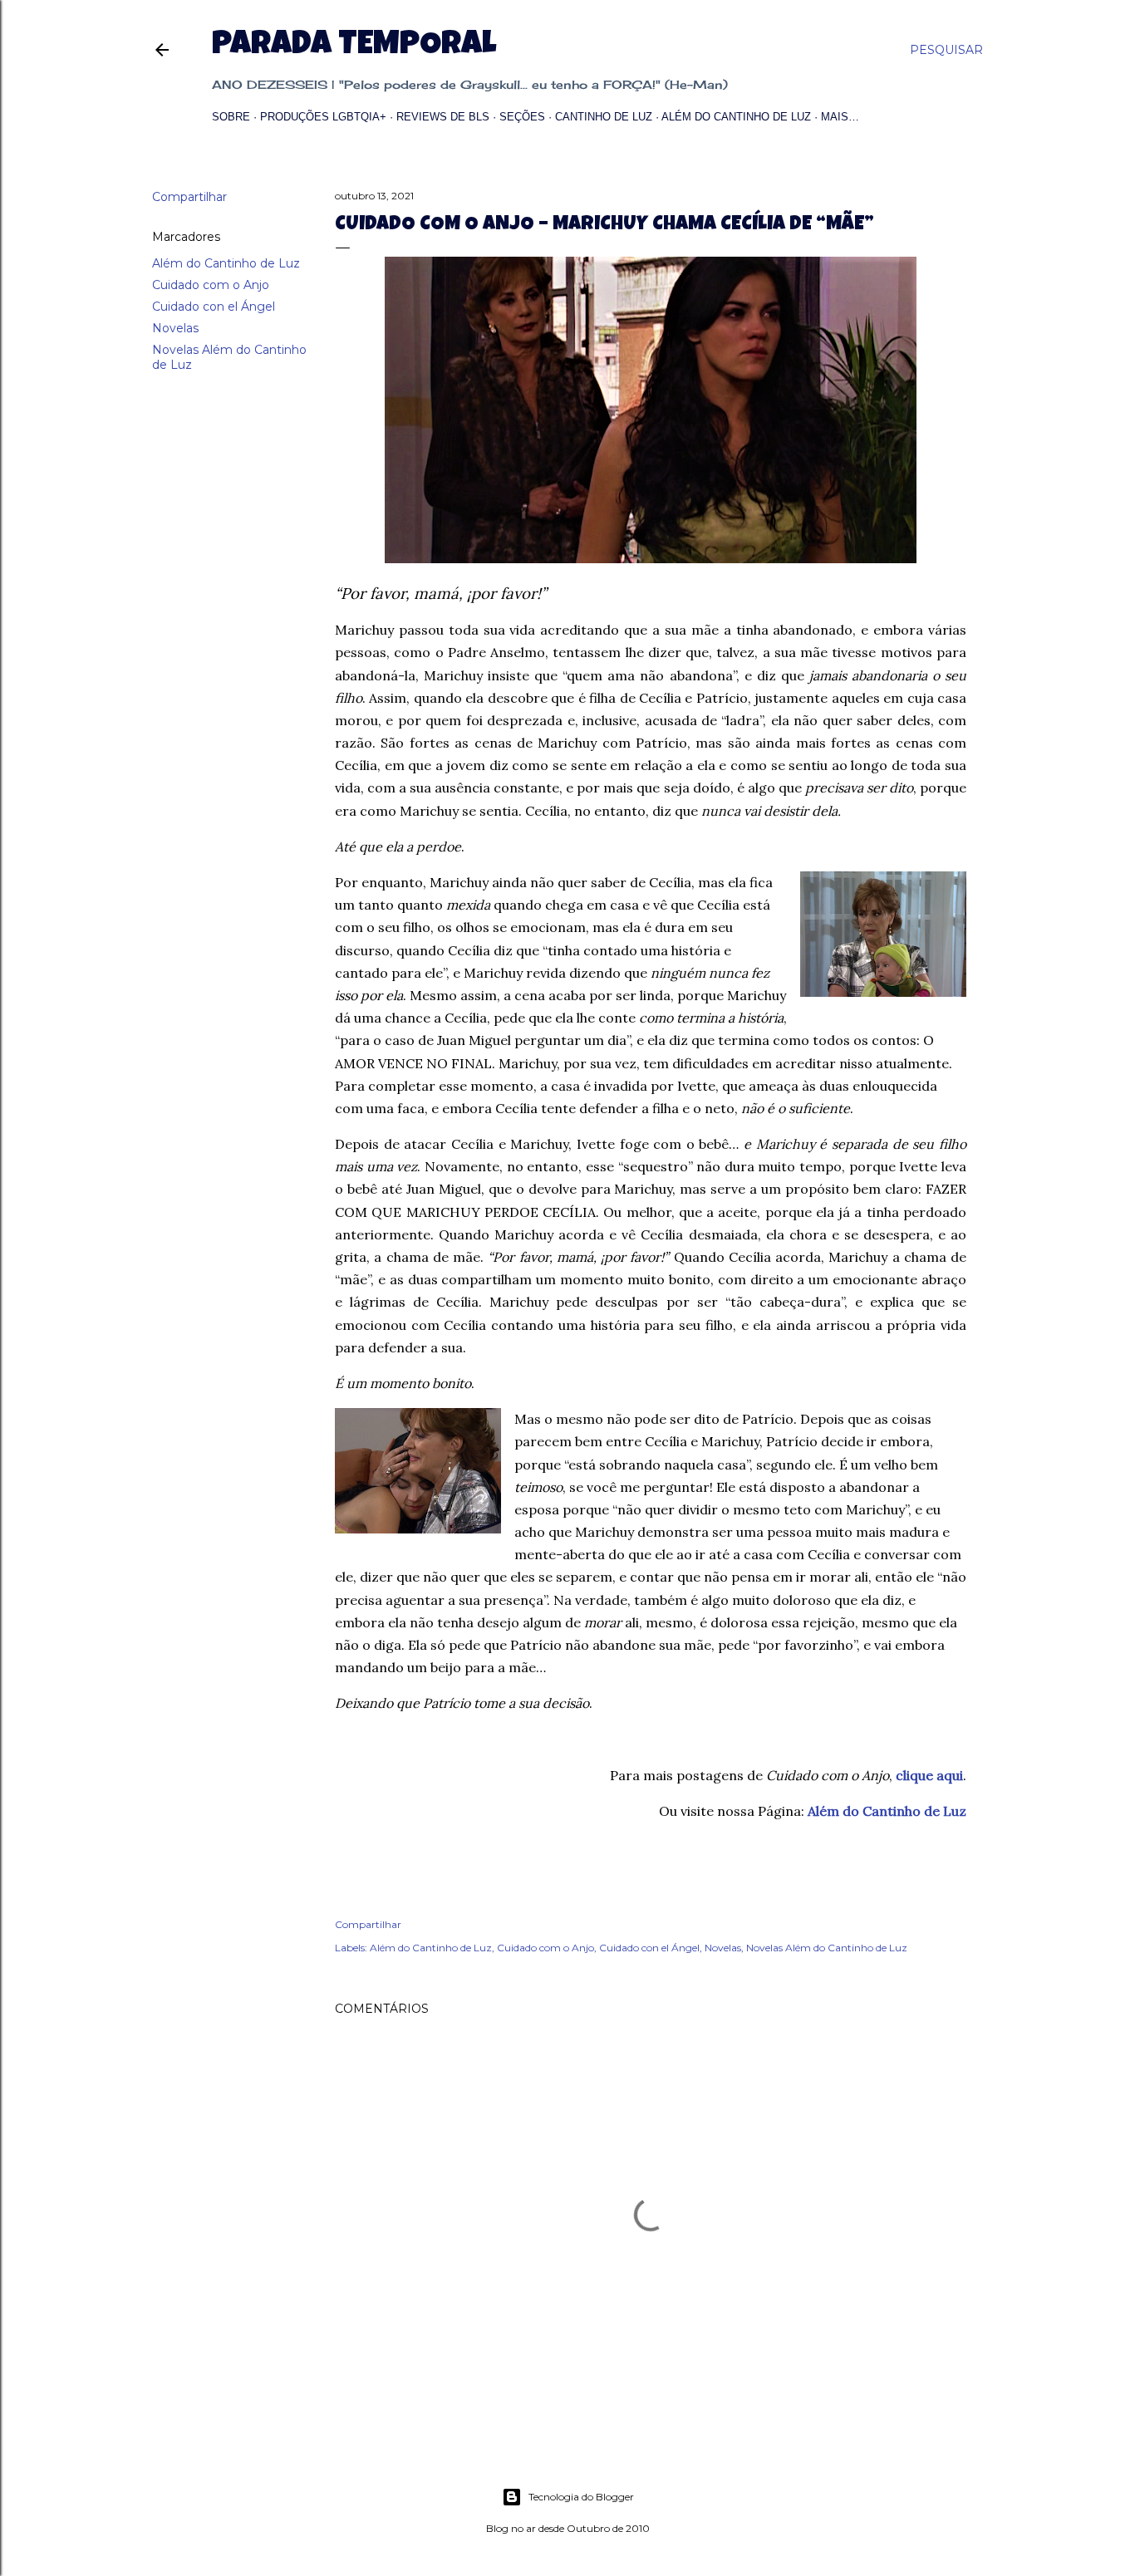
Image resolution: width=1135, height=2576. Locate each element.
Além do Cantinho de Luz (736, 117)
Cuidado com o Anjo (211, 285)
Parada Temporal (354, 47)
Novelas (175, 328)
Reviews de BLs (443, 117)
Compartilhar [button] (189, 197)
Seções (522, 117)
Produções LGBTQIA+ (323, 117)
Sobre (231, 117)
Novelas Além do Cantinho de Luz (827, 1948)
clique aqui (929, 1775)
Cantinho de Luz (604, 117)
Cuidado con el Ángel (214, 307)
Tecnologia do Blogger (581, 2497)
